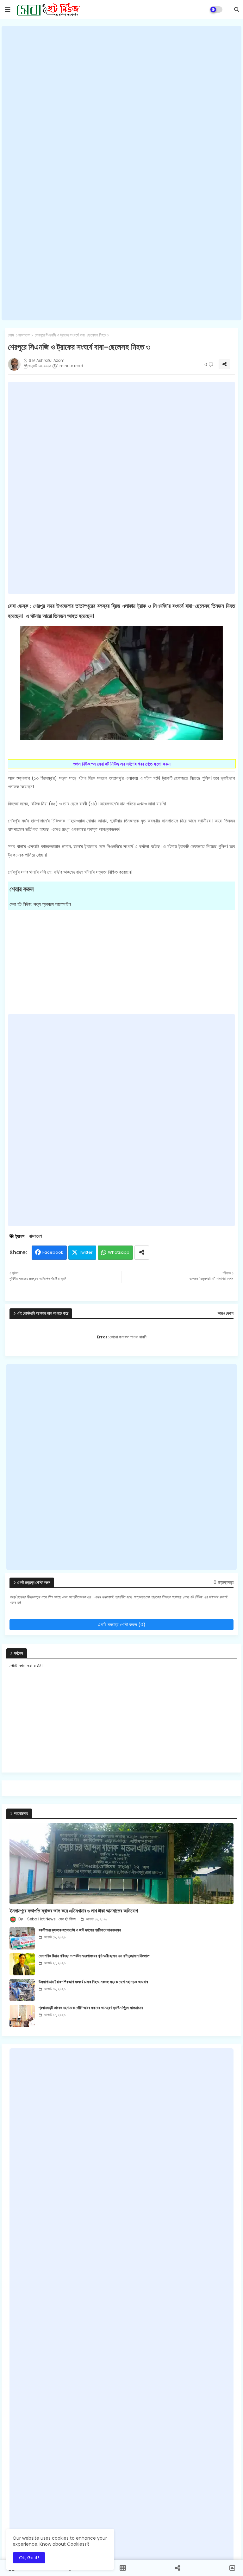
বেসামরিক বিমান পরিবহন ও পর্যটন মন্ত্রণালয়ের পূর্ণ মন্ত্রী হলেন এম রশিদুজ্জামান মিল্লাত (94, 1956)
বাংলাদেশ (24, 335)
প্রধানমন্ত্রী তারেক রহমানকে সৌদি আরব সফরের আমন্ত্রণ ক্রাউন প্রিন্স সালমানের (91, 2008)
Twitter (86, 1252)
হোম (11, 335)
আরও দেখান (226, 1313)
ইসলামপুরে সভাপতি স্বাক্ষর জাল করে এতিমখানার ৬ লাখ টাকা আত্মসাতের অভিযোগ (74, 1911)
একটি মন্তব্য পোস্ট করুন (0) (122, 1624)
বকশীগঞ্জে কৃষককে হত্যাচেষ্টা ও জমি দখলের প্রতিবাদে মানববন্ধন (80, 1930)
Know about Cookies (62, 2544)
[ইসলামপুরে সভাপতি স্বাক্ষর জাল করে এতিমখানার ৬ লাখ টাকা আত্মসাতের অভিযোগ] (121, 1864)
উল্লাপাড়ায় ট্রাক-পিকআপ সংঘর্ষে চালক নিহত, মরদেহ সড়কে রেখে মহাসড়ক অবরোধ (93, 1982)
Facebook (53, 1252)
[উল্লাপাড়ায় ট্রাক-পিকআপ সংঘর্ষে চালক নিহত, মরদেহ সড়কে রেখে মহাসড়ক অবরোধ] (22, 1990)
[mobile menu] (8, 9)
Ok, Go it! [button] (29, 2558)
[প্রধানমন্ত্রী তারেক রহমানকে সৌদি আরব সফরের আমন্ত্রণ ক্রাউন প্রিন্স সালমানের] (22, 2016)
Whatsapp (119, 1252)
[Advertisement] (121, 173)
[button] (237, 9)
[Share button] (142, 1253)
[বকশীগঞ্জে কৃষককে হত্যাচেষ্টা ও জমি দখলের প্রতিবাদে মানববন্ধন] (22, 1938)
